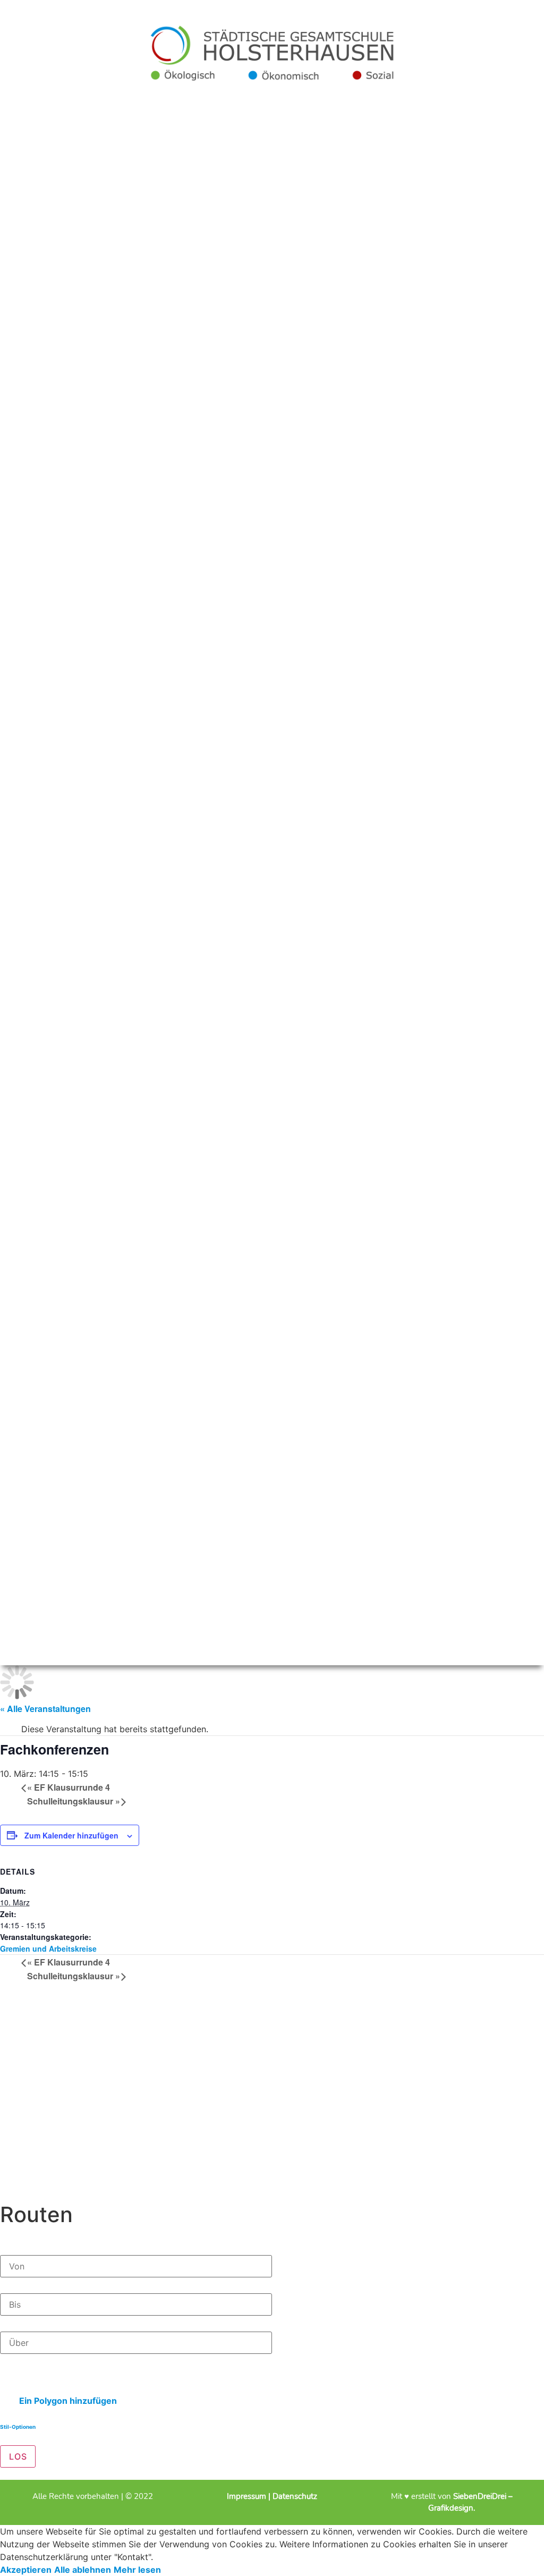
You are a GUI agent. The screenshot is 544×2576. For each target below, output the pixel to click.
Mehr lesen (137, 2570)
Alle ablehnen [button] (83, 2570)
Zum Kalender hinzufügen (71, 1835)
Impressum (248, 2496)
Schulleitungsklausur (74, 1801)
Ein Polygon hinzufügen (67, 2401)
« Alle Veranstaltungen (45, 1709)
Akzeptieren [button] (26, 2570)
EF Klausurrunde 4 (69, 1787)
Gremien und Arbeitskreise (48, 1948)
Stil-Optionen (18, 2427)
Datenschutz (295, 2496)
